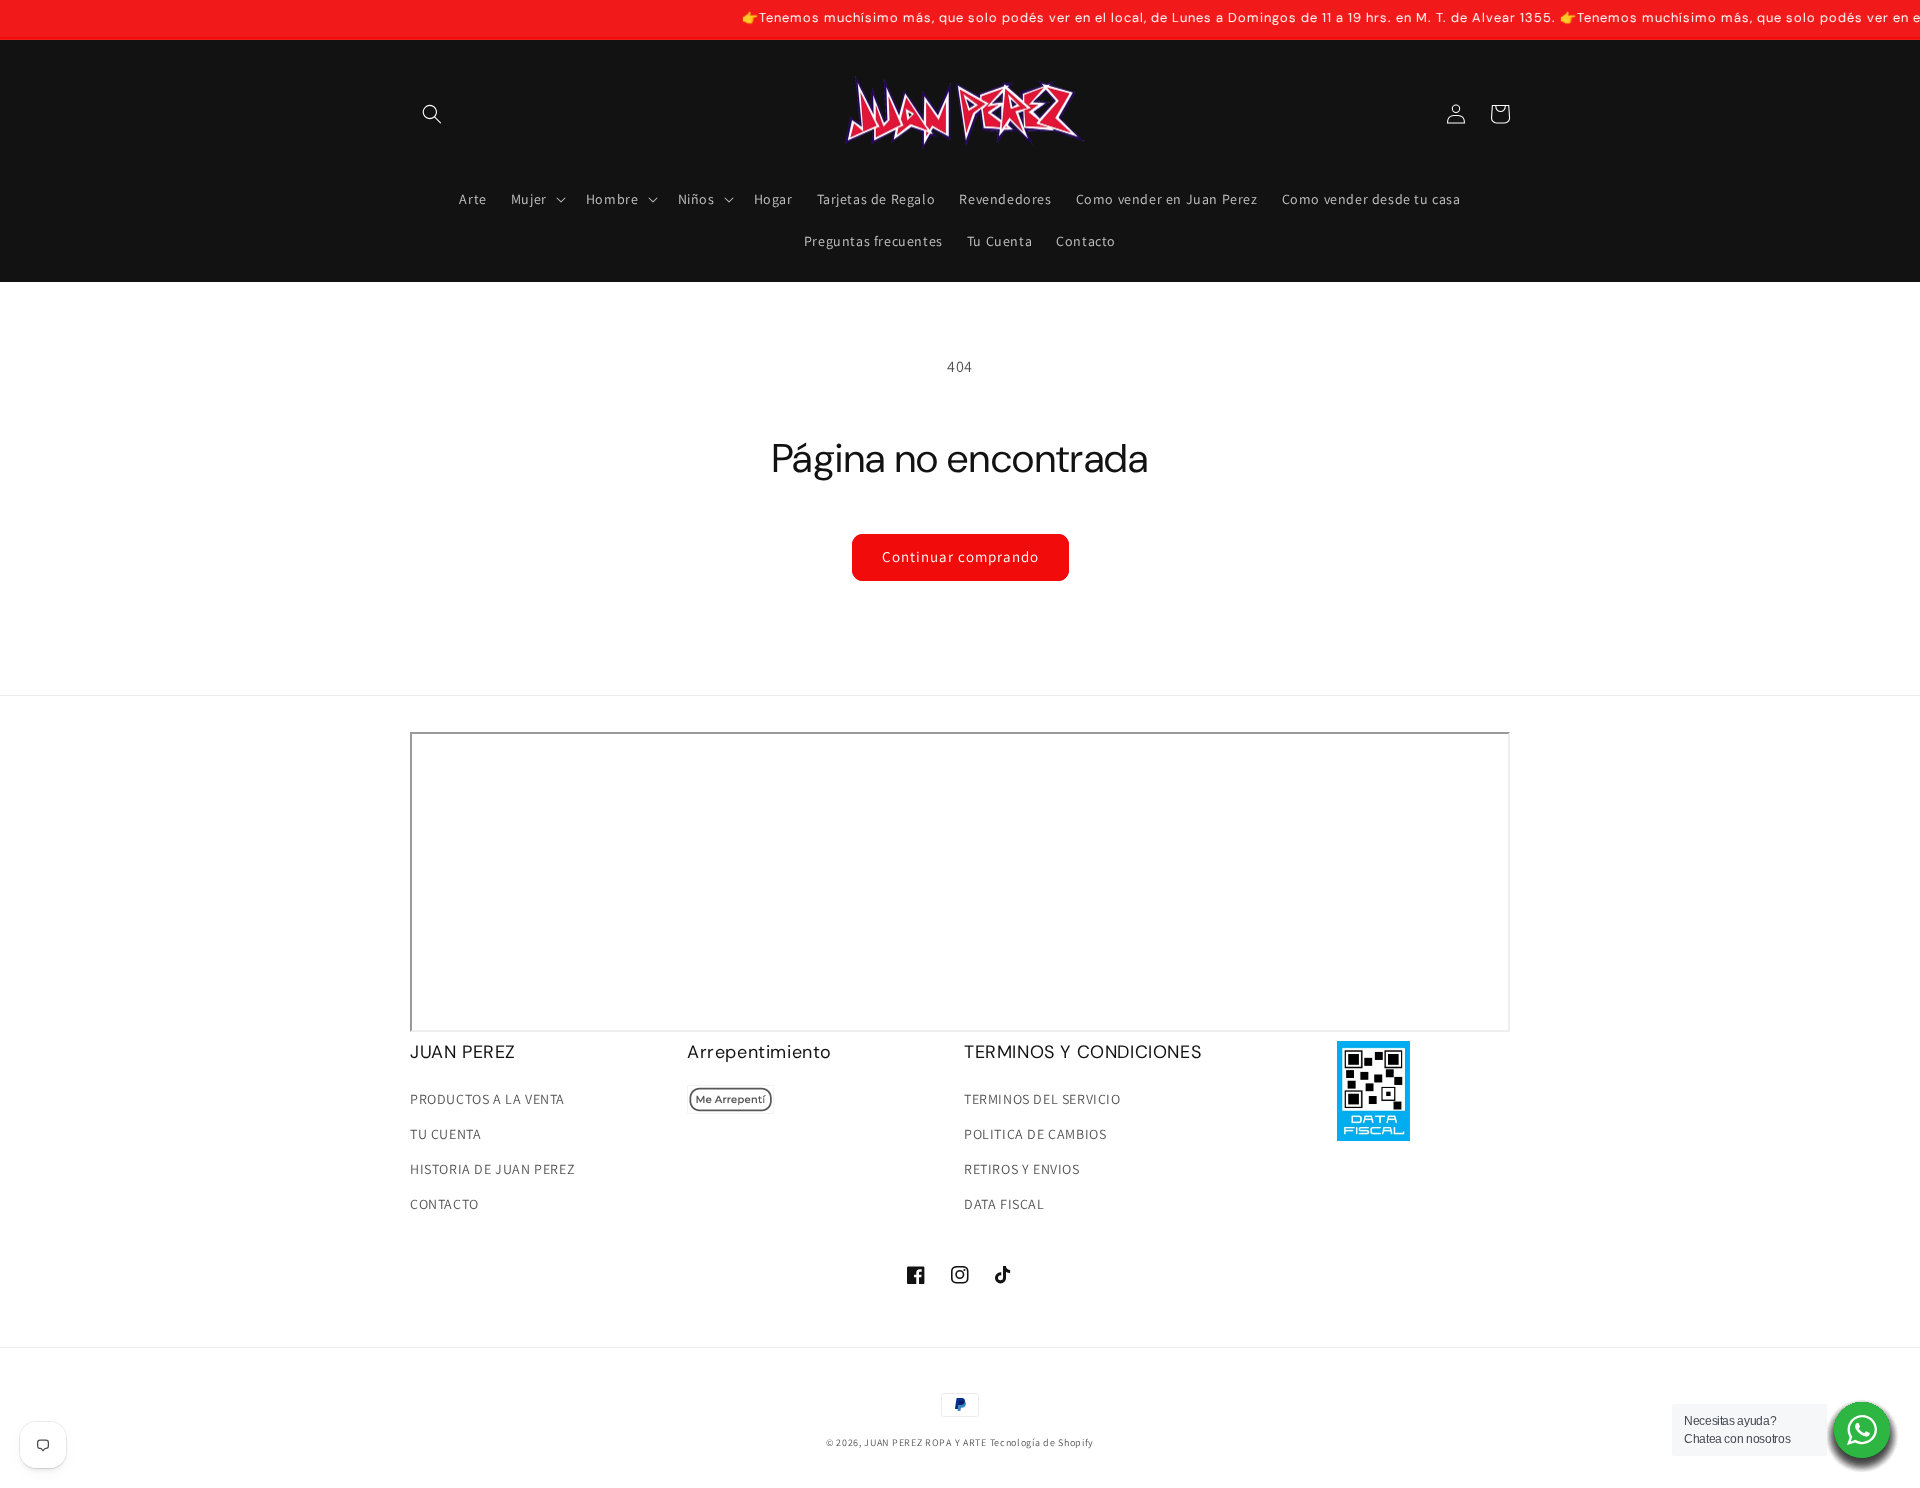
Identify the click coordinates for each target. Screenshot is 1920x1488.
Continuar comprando (960, 556)
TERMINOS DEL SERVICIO (1042, 1099)
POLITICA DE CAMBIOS (1035, 1134)
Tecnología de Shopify (1042, 1442)
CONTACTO (444, 1204)
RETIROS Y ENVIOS (1022, 1169)
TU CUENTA (445, 1134)
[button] (432, 114)
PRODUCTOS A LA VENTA (487, 1099)
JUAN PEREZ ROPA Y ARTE (925, 1442)
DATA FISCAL (1004, 1204)
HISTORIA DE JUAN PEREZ (492, 1169)
